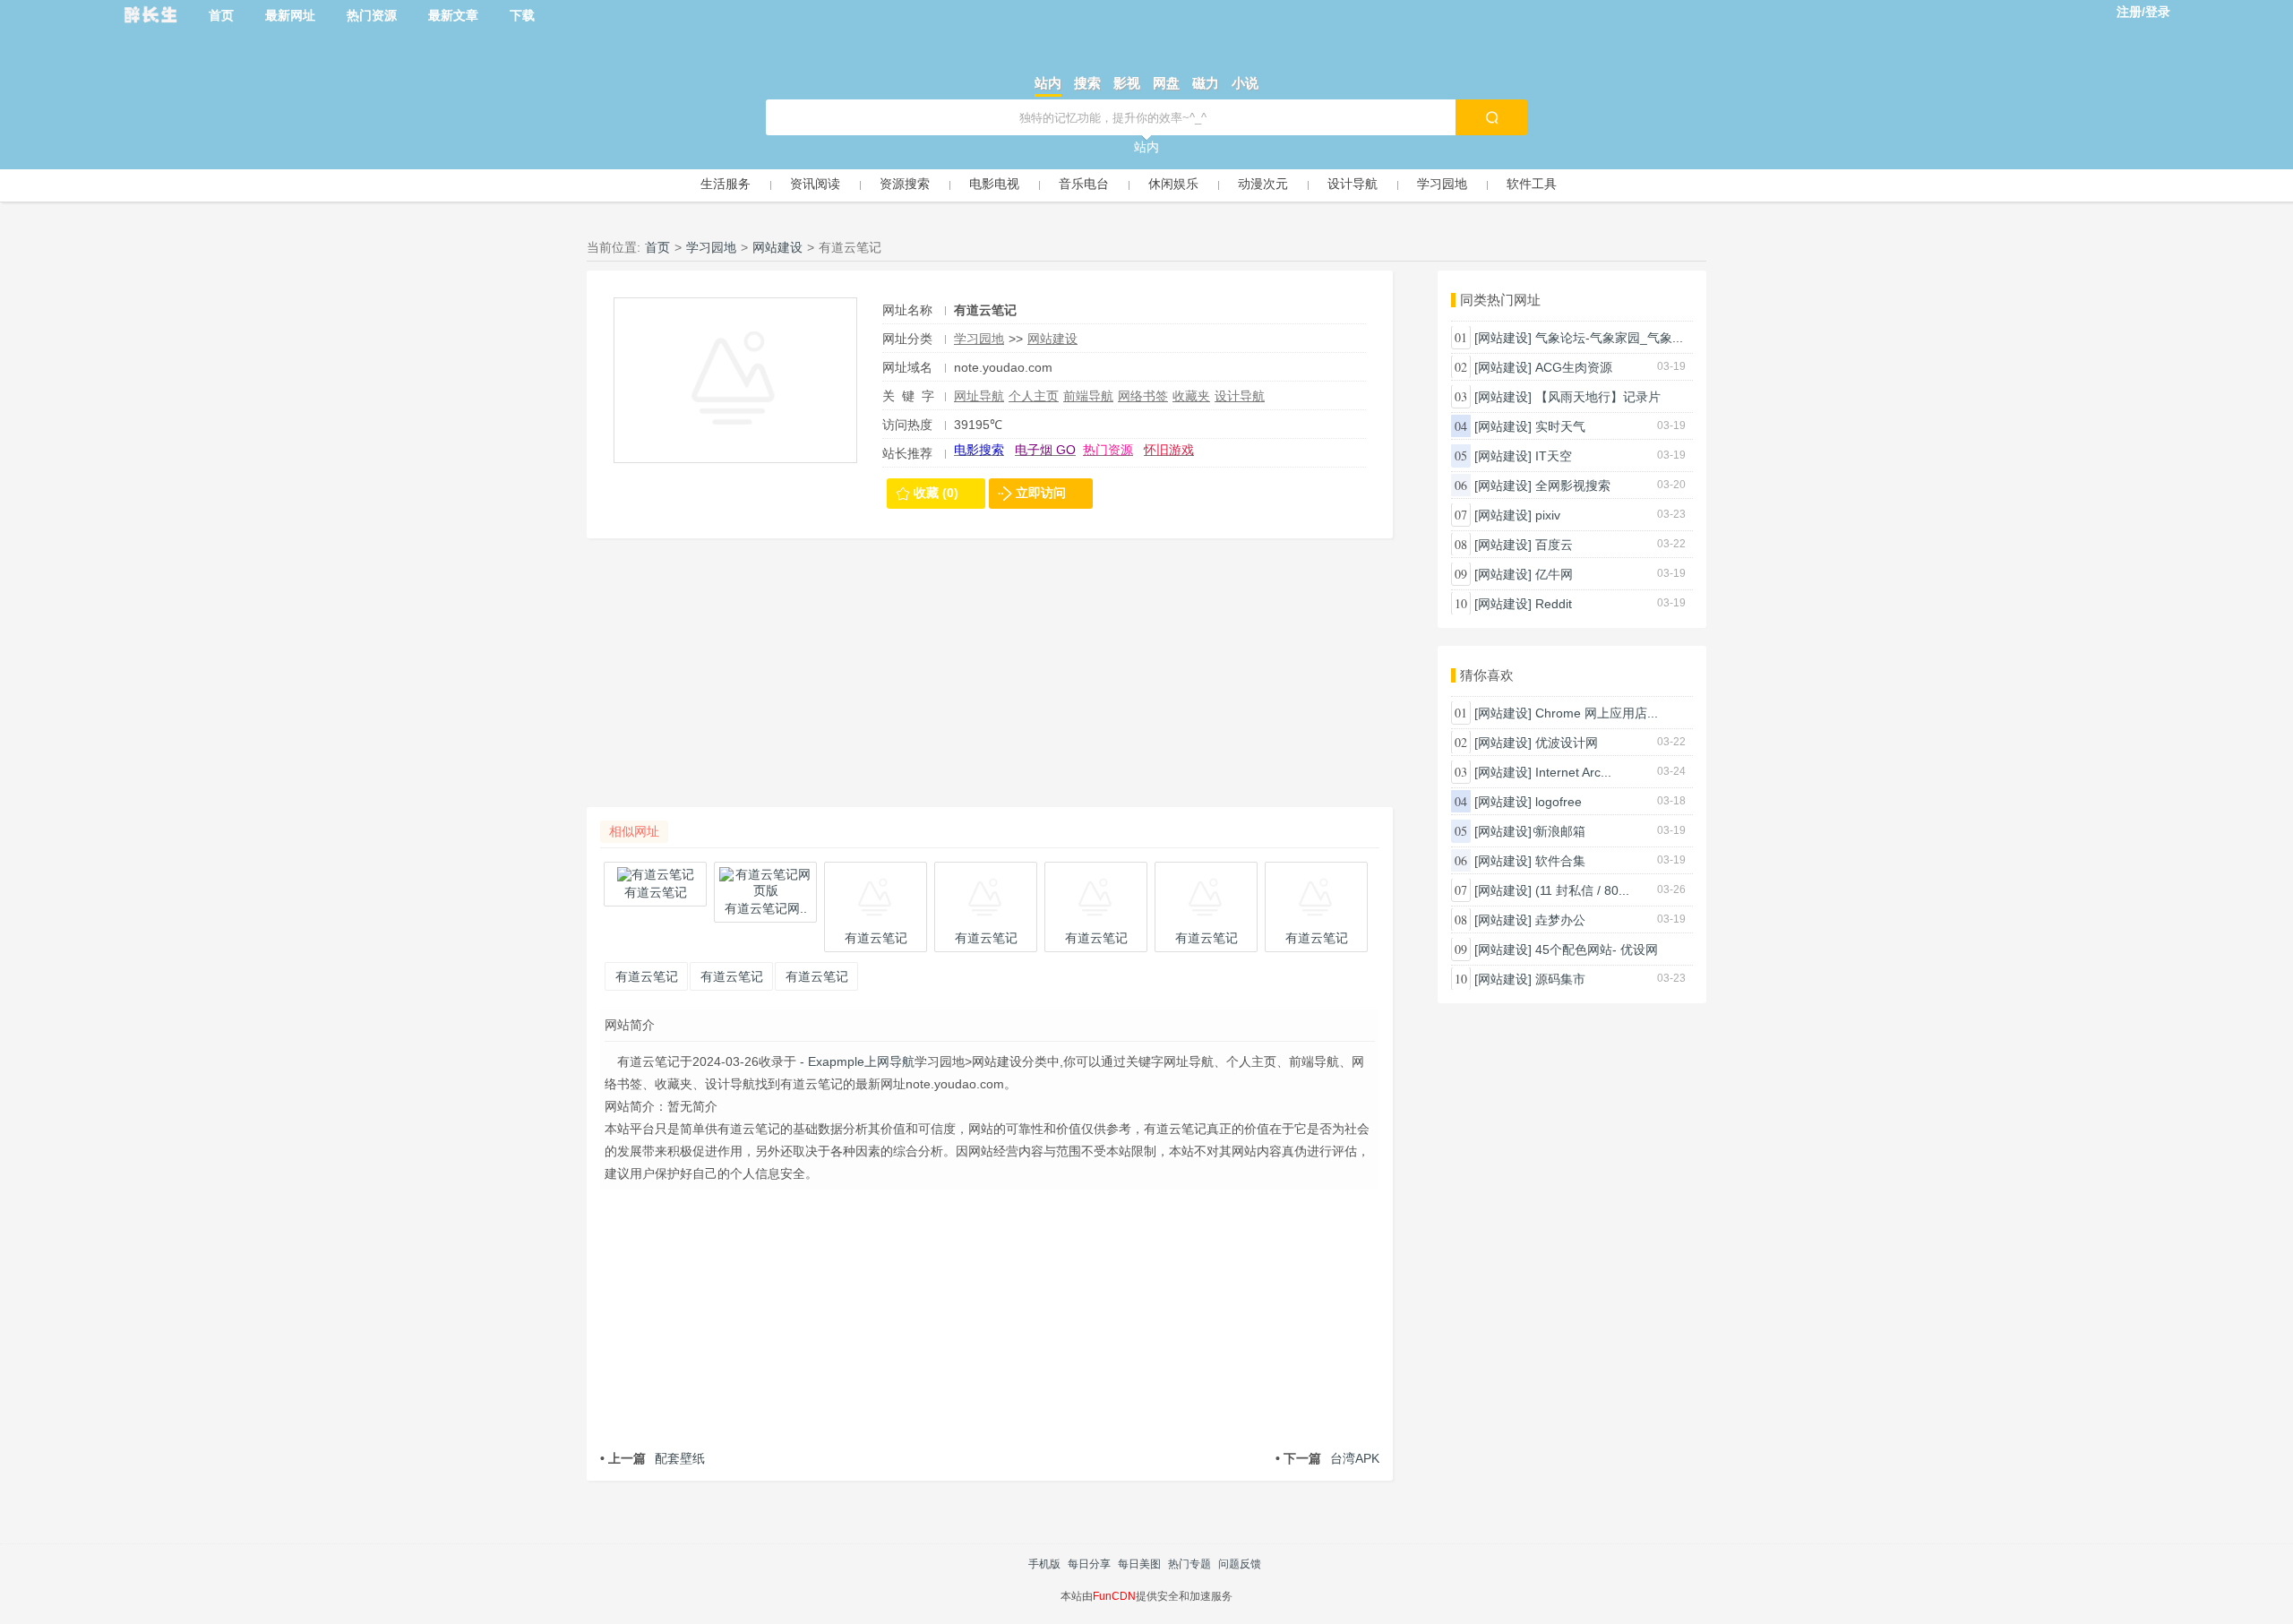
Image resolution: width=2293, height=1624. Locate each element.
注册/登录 (2143, 12)
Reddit (1554, 604)
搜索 (1087, 83)
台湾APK (1327, 1458)
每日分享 (1089, 1564)
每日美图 (1139, 1564)
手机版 (1044, 1564)
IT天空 (1554, 456)
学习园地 (1442, 184)
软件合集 (1560, 861)
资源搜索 (905, 184)
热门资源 (372, 15)
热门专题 (1189, 1564)
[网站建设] (1503, 338)
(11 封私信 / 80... (1582, 890)
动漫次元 (1263, 184)
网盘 (1166, 83)
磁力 (1206, 83)
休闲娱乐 (1173, 184)
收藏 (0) (936, 493)
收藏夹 (1191, 396)
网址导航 (979, 396)
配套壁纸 (653, 1458)
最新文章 (453, 15)
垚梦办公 (1560, 920)
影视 (1127, 83)
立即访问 (1041, 493)
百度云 (1554, 545)
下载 (522, 15)
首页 (221, 15)
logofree (1559, 802)
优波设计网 (1567, 743)
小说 (1245, 83)
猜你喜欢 (1487, 675)
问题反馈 (1240, 1564)
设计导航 (1353, 184)
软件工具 (1532, 184)
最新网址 (290, 15)
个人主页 (1034, 396)
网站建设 (777, 247)
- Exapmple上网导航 (855, 1061)
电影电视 (994, 184)
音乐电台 (1084, 184)
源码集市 (1560, 979)
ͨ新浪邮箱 (1560, 831)
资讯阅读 (815, 184)
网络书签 (1143, 396)
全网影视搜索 (1573, 485)
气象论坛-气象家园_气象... (1609, 338)
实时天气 (1560, 426)
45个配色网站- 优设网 (1597, 949)
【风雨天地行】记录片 (1598, 397)
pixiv (1548, 515)
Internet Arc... (1573, 772)
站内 (1048, 83)
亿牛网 (1554, 574)
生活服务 (726, 184)
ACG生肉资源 (1574, 367)
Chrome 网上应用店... (1597, 713)
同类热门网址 (1500, 300)
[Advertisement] (990, 682)
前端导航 (1088, 396)
